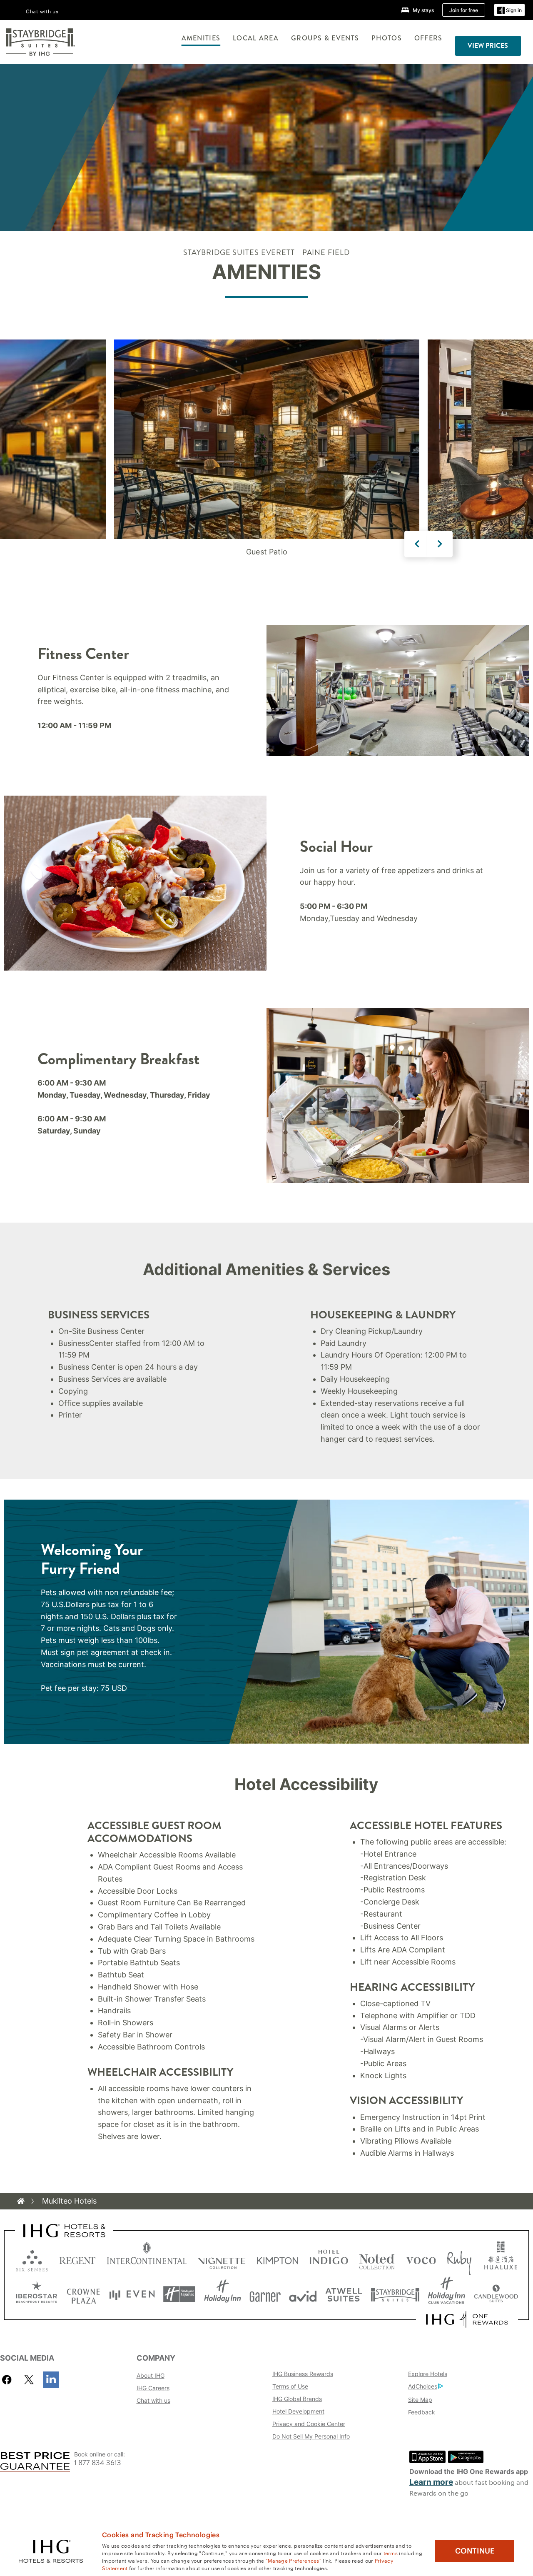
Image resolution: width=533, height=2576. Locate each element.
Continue (475, 2551)
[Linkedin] (51, 2380)
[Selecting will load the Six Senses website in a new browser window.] (32, 2259)
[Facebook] (9, 2380)
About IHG (151, 2375)
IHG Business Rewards (303, 2374)
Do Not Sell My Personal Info (311, 2436)
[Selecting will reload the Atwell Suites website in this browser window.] (344, 2294)
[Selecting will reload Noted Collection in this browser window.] (377, 2259)
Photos (387, 38)
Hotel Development (298, 2411)
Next (440, 544)
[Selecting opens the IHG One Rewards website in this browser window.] (467, 2319)
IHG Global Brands (297, 2399)
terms (391, 2553)
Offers (428, 38)
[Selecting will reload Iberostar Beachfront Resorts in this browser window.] (37, 2294)
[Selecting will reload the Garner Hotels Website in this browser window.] (265, 2294)
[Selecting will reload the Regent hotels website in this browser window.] (77, 2259)
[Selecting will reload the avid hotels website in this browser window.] (303, 2294)
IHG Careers (153, 2388)
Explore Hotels (428, 2374)
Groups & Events (325, 38)
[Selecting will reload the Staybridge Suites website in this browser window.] (395, 2294)
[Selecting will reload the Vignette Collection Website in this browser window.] (222, 2259)
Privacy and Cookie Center (309, 2424)
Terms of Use (290, 2386)
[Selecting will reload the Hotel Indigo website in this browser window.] (329, 2259)
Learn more (431, 2482)
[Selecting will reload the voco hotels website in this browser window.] (421, 2259)
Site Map (420, 2400)
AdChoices (423, 2386)
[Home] (21, 2201)
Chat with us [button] (42, 11)
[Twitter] (29, 2380)
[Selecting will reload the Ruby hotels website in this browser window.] (459, 2259)
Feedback (422, 2412)
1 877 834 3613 (98, 2463)
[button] (509, 10)
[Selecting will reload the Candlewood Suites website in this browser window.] (496, 2294)
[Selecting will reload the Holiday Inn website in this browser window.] (223, 2294)
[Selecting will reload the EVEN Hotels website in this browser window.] (132, 2294)
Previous (417, 544)
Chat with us (153, 2400)
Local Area (256, 38)
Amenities (201, 38)
